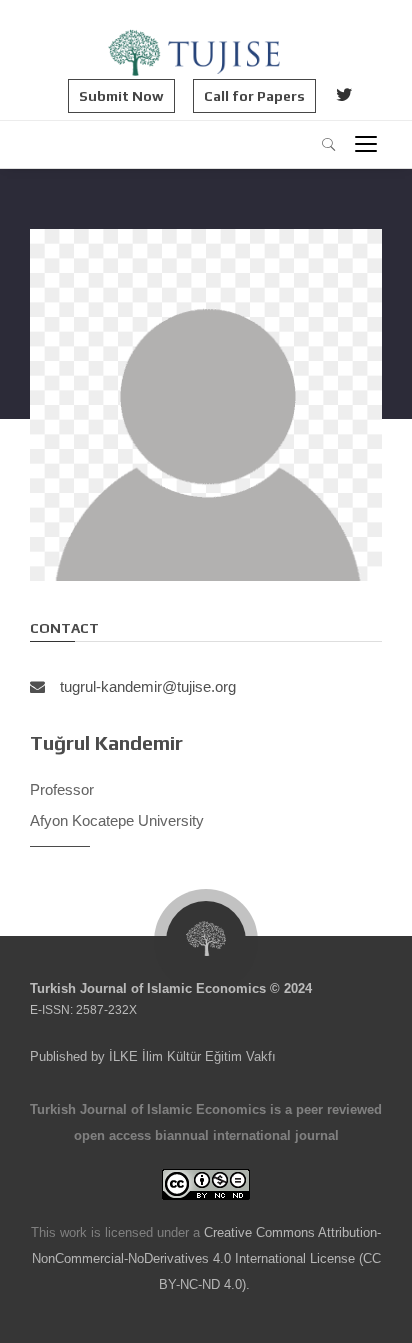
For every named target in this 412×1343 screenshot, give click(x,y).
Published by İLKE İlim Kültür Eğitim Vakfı (153, 1056)
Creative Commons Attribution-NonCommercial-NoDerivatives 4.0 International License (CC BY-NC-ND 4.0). (207, 1258)
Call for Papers (254, 96)
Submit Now (121, 96)
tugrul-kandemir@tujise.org (148, 686)
